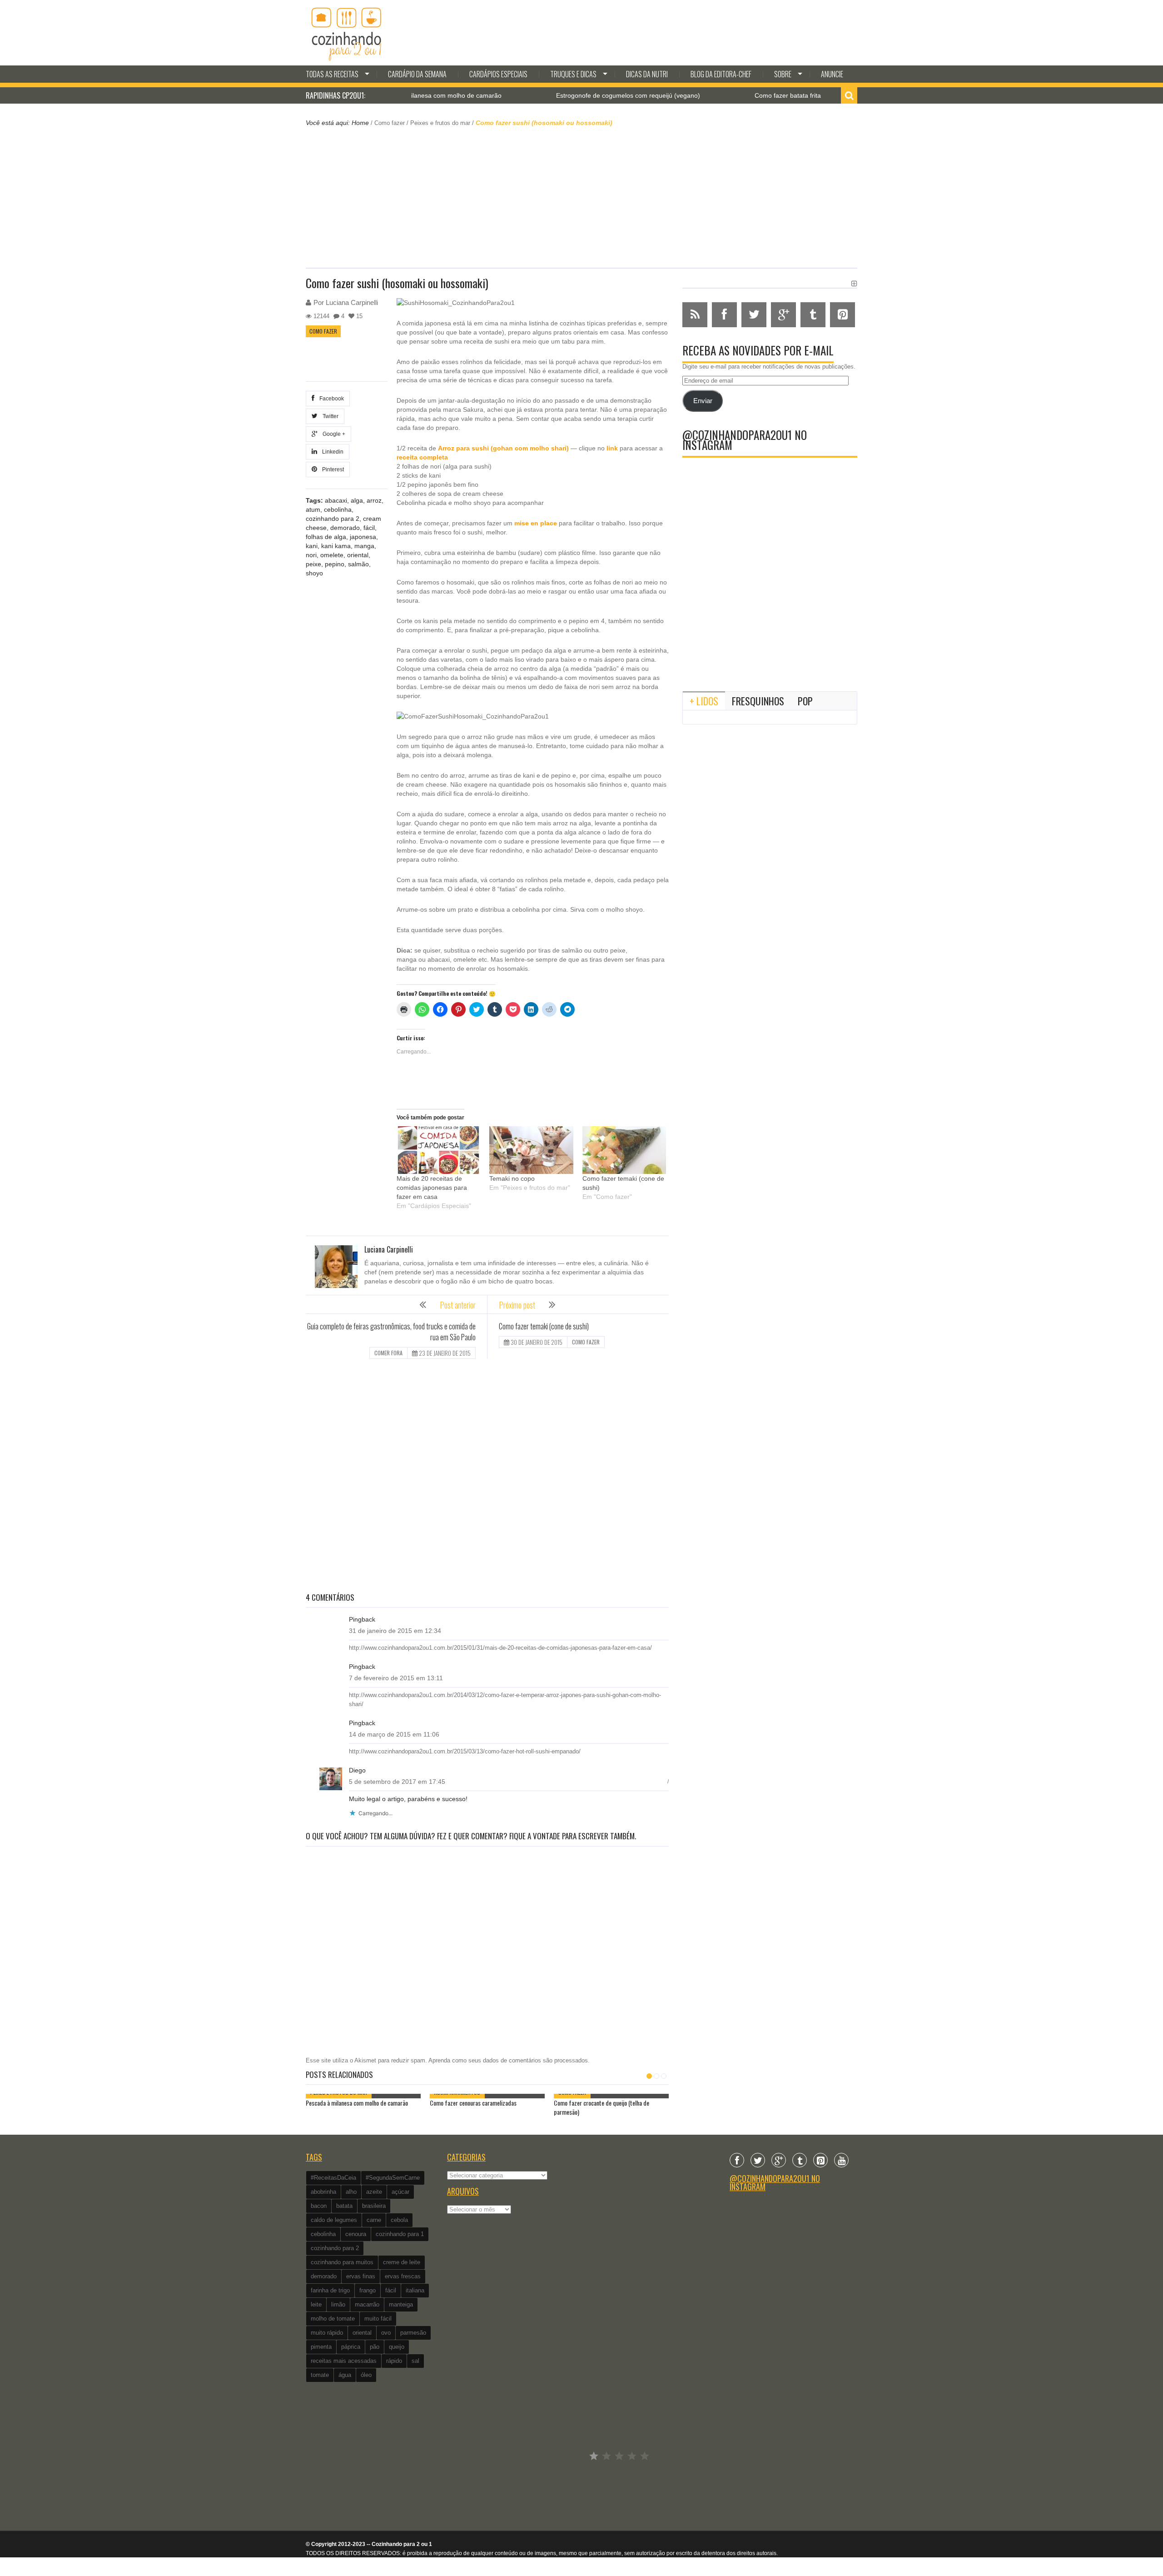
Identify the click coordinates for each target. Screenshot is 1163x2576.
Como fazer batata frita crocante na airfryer (743, 95)
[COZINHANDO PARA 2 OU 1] (347, 33)
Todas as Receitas (332, 74)
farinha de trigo (330, 2290)
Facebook (330, 399)
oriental (358, 555)
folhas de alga (326, 537)
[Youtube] (841, 2160)
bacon (319, 2206)
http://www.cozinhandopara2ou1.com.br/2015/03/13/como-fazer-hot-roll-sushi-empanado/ (465, 1751)
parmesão (413, 2333)
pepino (335, 564)
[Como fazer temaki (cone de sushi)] (624, 1150)
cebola (399, 2220)
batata (344, 2206)
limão (338, 2304)
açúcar (400, 2192)
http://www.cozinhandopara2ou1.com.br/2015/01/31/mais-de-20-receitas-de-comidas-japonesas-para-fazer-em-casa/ (500, 1648)
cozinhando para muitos (342, 2262)
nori (311, 555)
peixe (313, 564)
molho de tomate (333, 2319)
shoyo (314, 573)
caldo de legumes (334, 2220)
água (345, 2375)
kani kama (336, 546)
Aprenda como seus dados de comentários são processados (508, 2060)
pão (375, 2347)
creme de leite (402, 2262)
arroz (374, 500)
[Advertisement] (581, 196)
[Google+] (779, 2160)
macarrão (367, 2304)
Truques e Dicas (573, 74)
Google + (333, 434)
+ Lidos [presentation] (704, 701)
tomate (320, 2375)
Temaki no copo (512, 1178)
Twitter (329, 416)
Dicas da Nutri (647, 74)
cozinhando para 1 (400, 2234)
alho (351, 2192)
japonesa (363, 537)
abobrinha (323, 2192)
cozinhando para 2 (333, 519)
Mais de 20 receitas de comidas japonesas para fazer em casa (432, 1188)
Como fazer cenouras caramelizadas (473, 2103)
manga (364, 546)
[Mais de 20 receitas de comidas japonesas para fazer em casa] (438, 1150)
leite (316, 2304)
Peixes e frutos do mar (440, 123)
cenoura (356, 2234)
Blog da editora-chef (721, 74)
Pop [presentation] (805, 701)
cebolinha (338, 509)
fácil (369, 528)
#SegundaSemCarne (393, 2178)
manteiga (401, 2304)
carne (374, 2220)
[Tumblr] (800, 2160)
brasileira (374, 2206)
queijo (397, 2347)
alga (357, 500)
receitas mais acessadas (344, 2361)
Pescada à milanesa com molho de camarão (357, 2103)
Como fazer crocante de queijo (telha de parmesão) (601, 2107)
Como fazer (390, 123)
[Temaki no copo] (531, 1150)
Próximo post (517, 1305)
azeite (374, 2192)
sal (415, 2361)
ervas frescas (403, 2276)
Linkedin (331, 452)
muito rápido (327, 2333)
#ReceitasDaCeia (333, 2178)
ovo (386, 2333)
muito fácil (378, 2319)
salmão (358, 564)
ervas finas (361, 2276)
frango (368, 2290)
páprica (351, 2347)
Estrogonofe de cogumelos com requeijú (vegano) (554, 95)
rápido (394, 2361)
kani (312, 546)
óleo (366, 2375)
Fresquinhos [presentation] (758, 701)
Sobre (783, 74)
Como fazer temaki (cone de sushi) (544, 1326)
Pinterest (332, 469)
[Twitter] (758, 2160)
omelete (332, 555)
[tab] (704, 701)
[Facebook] (737, 2160)
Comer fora (388, 1353)
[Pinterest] (820, 2160)
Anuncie (832, 74)
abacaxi (336, 500)
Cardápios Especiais (498, 74)
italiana (415, 2290)
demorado (345, 528)
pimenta (321, 2347)
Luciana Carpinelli (352, 302)
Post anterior (458, 1305)
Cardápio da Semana (417, 74)
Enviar (703, 401)
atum (313, 509)
